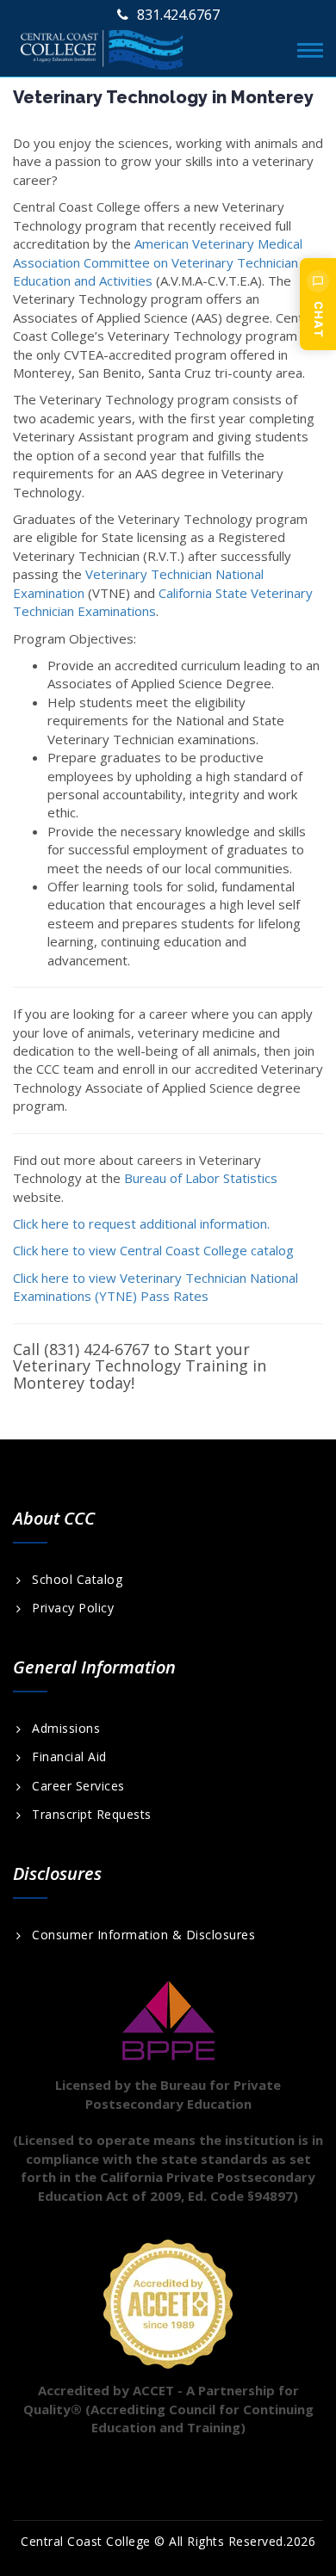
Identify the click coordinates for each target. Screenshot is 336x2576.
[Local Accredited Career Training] (103, 46)
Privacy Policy (73, 1608)
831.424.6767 (178, 15)
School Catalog (77, 1580)
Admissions (66, 1729)
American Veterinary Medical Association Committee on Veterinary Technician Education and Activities (158, 262)
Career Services (78, 1786)
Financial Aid (69, 1757)
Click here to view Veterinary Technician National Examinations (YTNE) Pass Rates (156, 1287)
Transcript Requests (92, 1815)
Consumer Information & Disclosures (143, 1935)
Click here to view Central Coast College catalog (153, 1250)
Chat (319, 320)
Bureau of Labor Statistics (201, 1178)
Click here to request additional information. (141, 1223)
